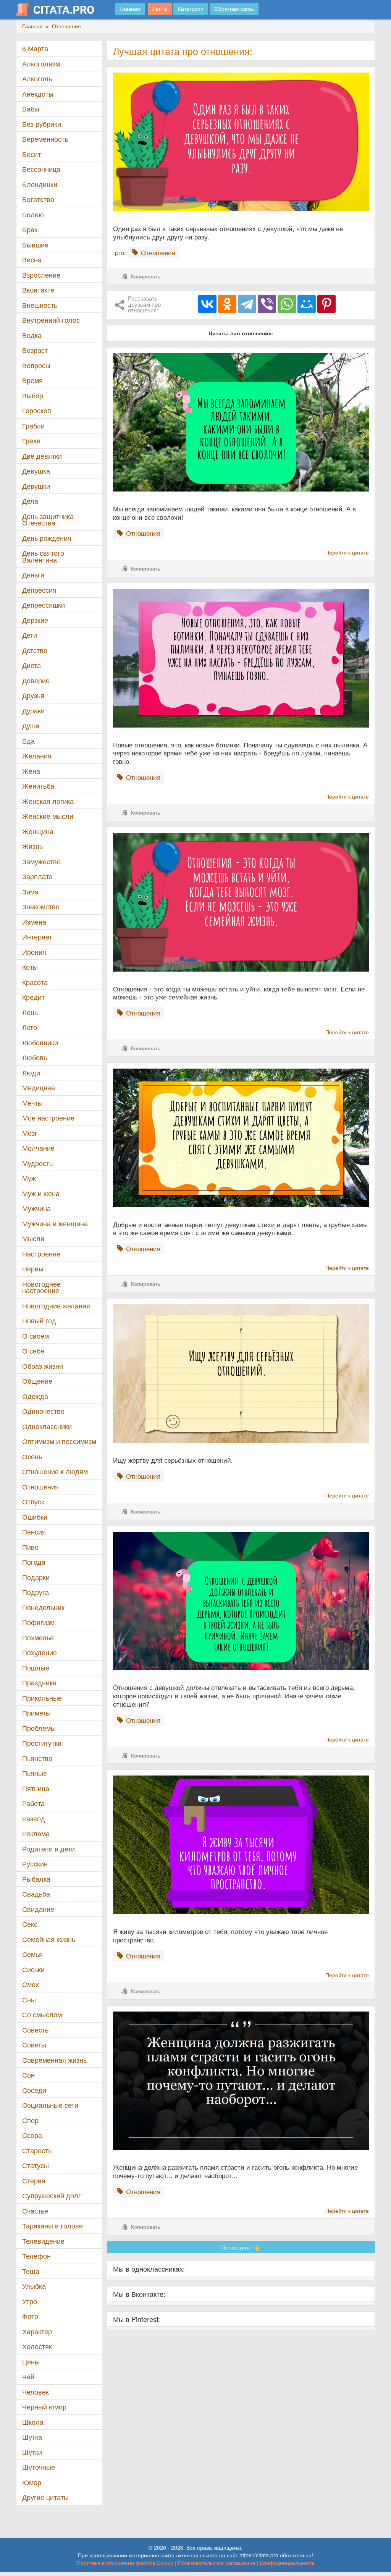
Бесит (32, 154)
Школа (33, 2422)
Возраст (35, 350)
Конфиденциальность (287, 2563)
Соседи (34, 2090)
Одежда (35, 1396)
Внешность (40, 305)
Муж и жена (41, 1193)
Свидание (38, 1909)
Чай (28, 2376)
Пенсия (34, 1532)
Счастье (35, 2211)
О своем (36, 1336)
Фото (30, 2316)
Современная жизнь (54, 2060)
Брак (30, 229)
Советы (34, 2045)
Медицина (39, 1087)
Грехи (31, 441)
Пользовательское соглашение (217, 2563)
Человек (36, 2392)
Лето (30, 1027)
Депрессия (39, 590)
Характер (37, 2331)
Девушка (36, 471)
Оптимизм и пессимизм (59, 1441)
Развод (34, 1818)
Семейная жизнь (49, 1939)
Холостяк (37, 2346)
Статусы (36, 2165)
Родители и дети (48, 1849)
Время (32, 380)
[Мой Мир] (307, 304)
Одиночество (43, 1411)
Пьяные (35, 1773)
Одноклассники (47, 1426)
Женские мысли (48, 816)
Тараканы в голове (53, 2226)
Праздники (39, 1683)
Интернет (37, 937)
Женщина (38, 831)
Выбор (33, 395)
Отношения (40, 1487)
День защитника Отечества (48, 520)
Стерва (34, 2181)
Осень (32, 1456)
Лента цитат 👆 (241, 2247)
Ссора (32, 2135)
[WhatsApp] (287, 304)
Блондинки (40, 184)
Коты (30, 967)
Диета (32, 665)
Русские (35, 1864)
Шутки (32, 2452)
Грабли (33, 426)
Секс (30, 1924)
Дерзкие (35, 620)
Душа (31, 725)
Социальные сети (50, 2105)
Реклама (36, 1833)
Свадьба (36, 1894)
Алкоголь (37, 78)
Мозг (30, 1133)
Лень (30, 1012)
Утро (30, 2301)
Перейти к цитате (347, 552)
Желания (37, 756)
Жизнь (32, 846)
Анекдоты (38, 94)
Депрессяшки (44, 605)
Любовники (40, 1042)
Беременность (45, 139)
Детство (35, 650)
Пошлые (36, 1668)
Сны (29, 2000)
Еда (28, 741)
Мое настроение (48, 1118)
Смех (31, 1984)
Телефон (36, 2256)
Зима (30, 892)
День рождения (47, 538)
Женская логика (48, 801)
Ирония (34, 952)
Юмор (32, 2482)
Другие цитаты (45, 2497)
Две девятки (42, 456)
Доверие (36, 680)
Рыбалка (36, 1879)
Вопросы (36, 365)
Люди (31, 1073)
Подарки (36, 1577)
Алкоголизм (41, 64)
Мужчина (36, 1208)
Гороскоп (37, 410)
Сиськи (33, 1969)
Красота (35, 982)
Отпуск (33, 1501)
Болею (33, 214)
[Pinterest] (326, 304)
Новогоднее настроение (41, 1287)
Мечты (32, 1103)
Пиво (30, 1547)
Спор (30, 2120)
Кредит (33, 997)
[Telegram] (247, 304)
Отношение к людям (55, 1471)
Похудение (40, 1652)
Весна (32, 260)
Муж (29, 1178)
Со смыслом (42, 2014)
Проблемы (39, 1728)
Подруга (36, 1592)
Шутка (32, 2437)
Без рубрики (42, 124)
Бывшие (35, 245)
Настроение (41, 1254)
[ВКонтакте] (207, 304)
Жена (31, 771)
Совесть (35, 2030)
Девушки (36, 486)
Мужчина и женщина (55, 1223)
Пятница (36, 1788)
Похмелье (38, 1637)
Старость (37, 2150)
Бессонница (41, 169)
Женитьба (38, 786)
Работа (33, 1803)
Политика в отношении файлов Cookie (125, 2563)
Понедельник (43, 1607)
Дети (30, 635)
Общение (37, 1381)
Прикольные (42, 1698)
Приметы (36, 1713)
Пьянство (37, 1758)
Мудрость (37, 1163)
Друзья (33, 695)
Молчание (38, 1148)
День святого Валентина (43, 556)
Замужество (41, 861)
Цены (31, 2362)
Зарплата (37, 876)
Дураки (33, 711)
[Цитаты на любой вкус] (61, 10)
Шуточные (39, 2467)
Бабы (31, 109)
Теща (31, 2271)
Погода (34, 1562)
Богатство (38, 199)
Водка (32, 335)
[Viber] (267, 304)
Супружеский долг (52, 2195)
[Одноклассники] (227, 304)
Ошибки (35, 1517)
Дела (30, 501)
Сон (28, 2075)
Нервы (33, 1269)
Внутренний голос (51, 320)
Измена (34, 922)
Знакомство (41, 906)
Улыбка (34, 2286)
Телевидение (43, 2241)
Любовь (35, 1057)
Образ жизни (43, 1366)
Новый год (39, 1320)
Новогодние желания (56, 1306)
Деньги (33, 575)
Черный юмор (44, 2407)
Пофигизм (38, 1622)
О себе (33, 1351)
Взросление (41, 275)
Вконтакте (38, 290)
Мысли (33, 1238)
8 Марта (35, 48)
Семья (32, 1954)
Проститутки (42, 1743)
